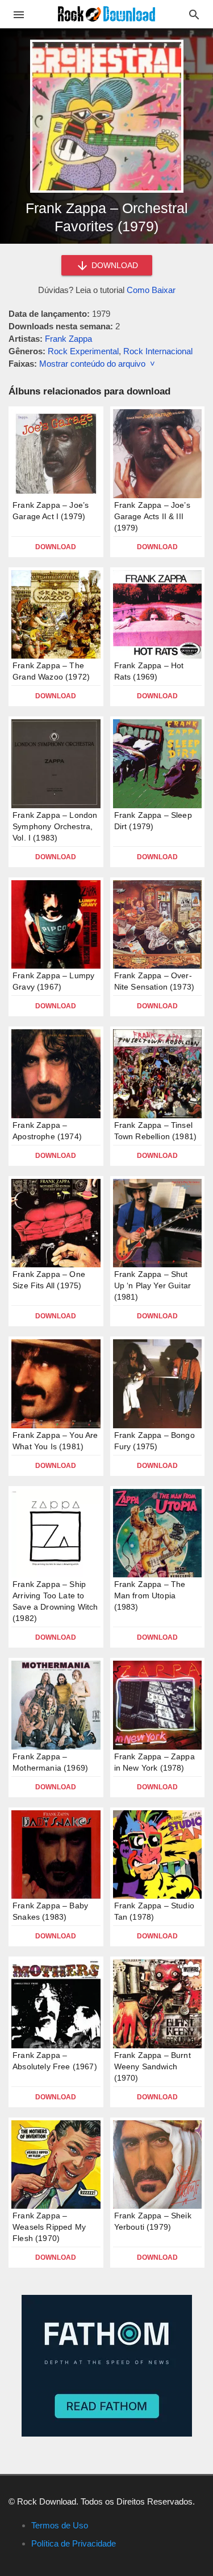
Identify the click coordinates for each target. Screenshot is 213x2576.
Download (56, 547)
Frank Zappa (68, 339)
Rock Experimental (83, 351)
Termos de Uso (60, 2525)
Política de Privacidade (74, 2543)
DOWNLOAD (114, 265)
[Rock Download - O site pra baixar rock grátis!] (106, 13)
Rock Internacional (158, 351)
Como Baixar (151, 290)
